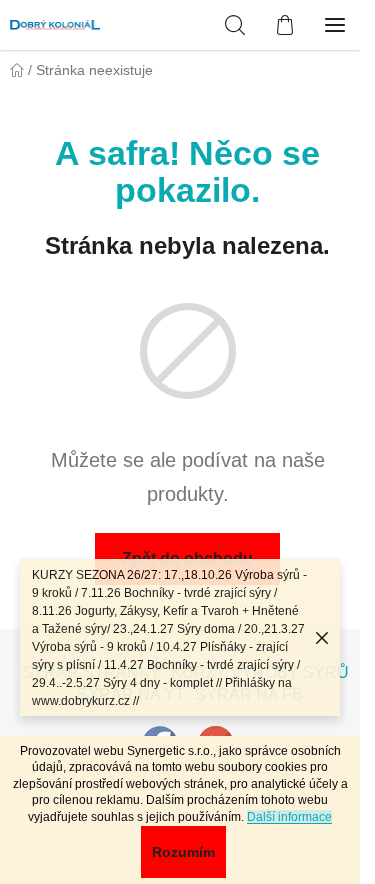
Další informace (289, 817)
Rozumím (183, 852)
